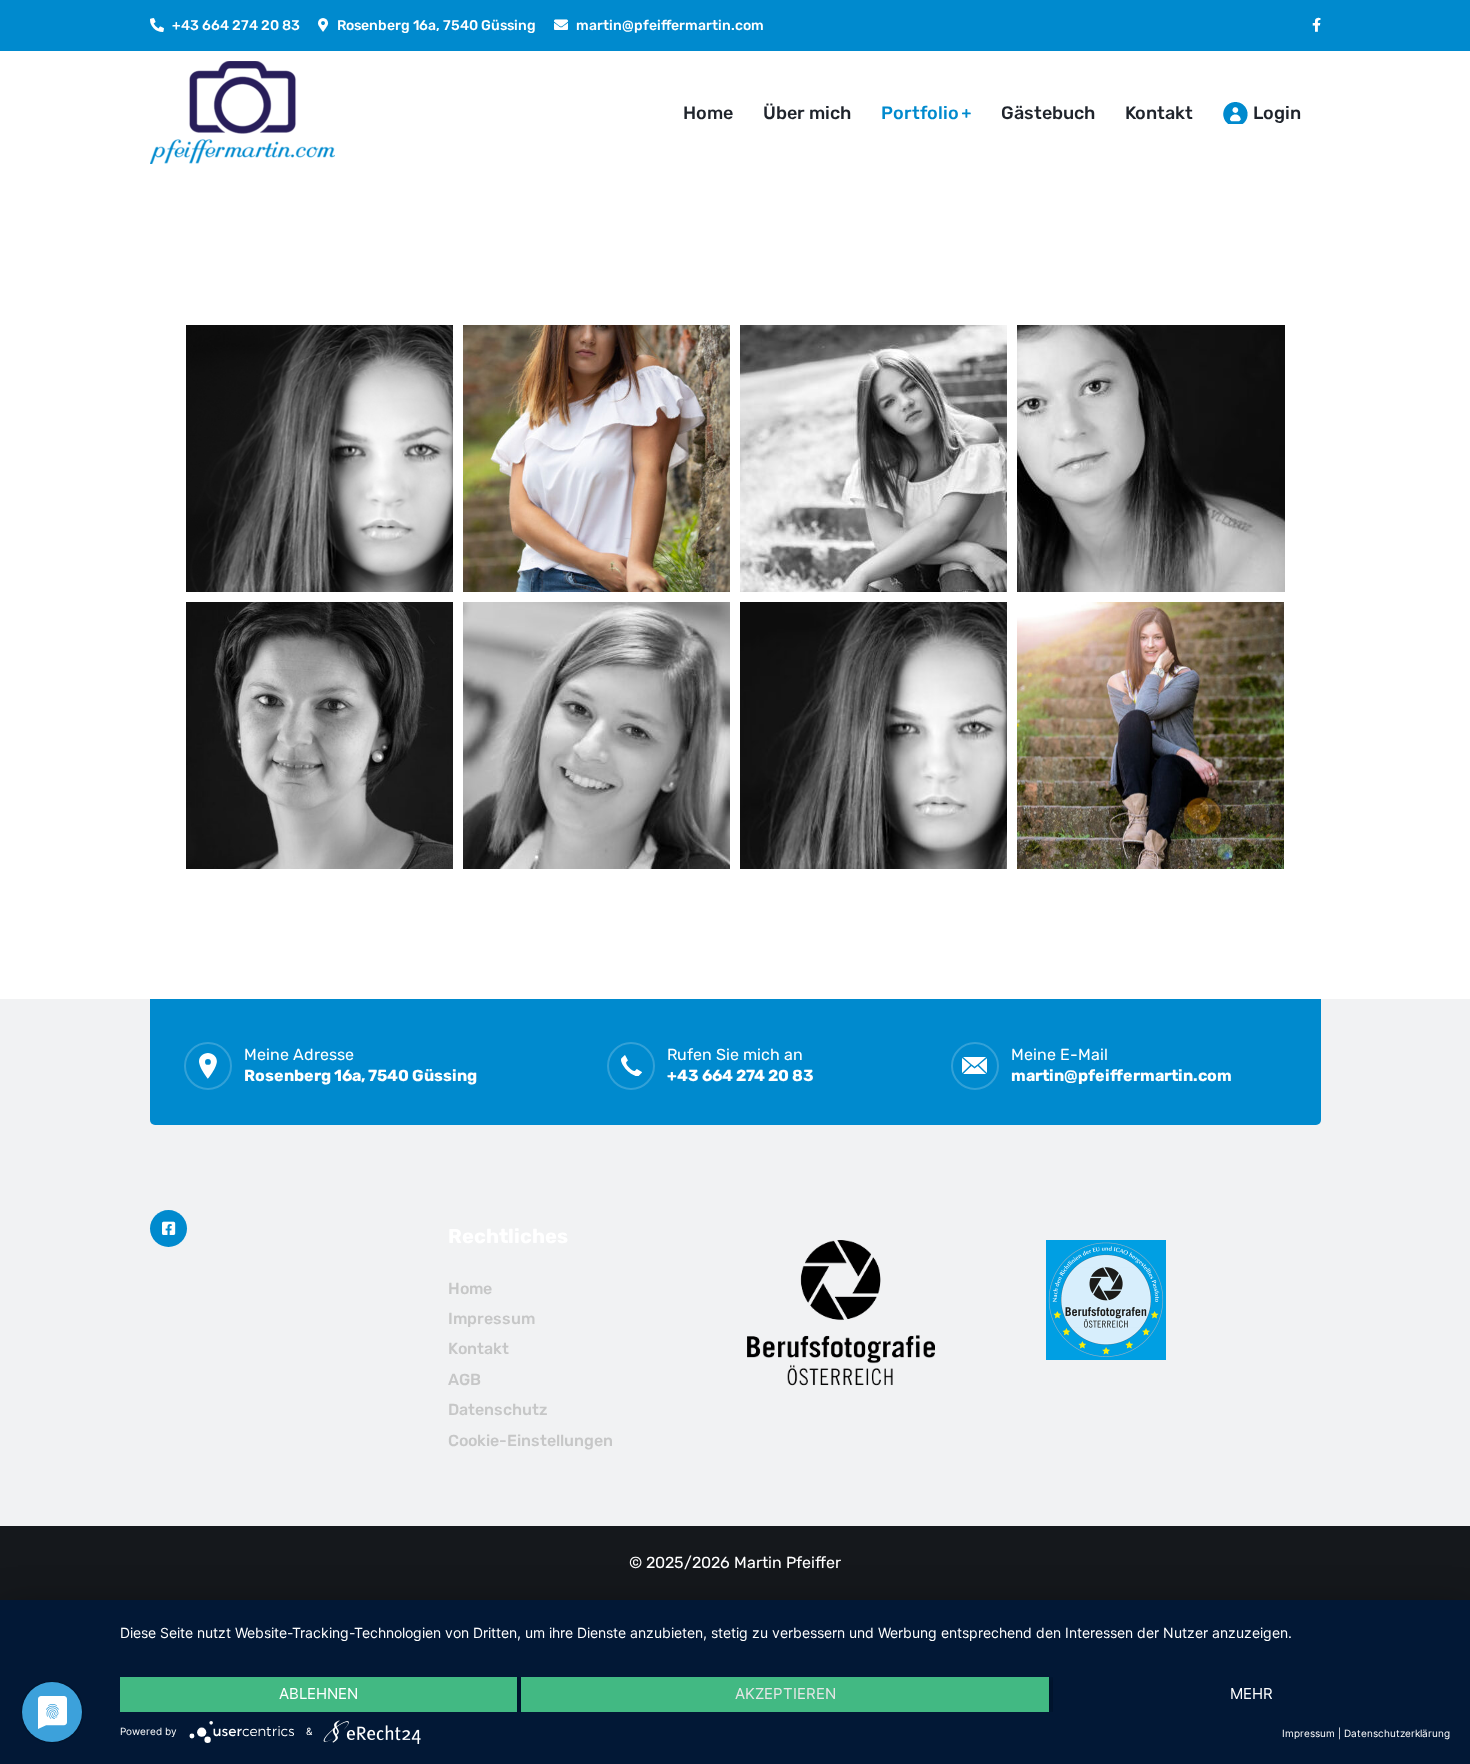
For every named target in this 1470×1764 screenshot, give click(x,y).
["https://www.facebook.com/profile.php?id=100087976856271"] (168, 1228)
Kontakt (1159, 113)
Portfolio (920, 113)
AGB (464, 1379)
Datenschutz (498, 1409)
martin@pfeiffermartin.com (670, 25)
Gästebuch (1048, 113)
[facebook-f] (1316, 25)
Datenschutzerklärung (1397, 1733)
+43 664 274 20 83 (236, 25)
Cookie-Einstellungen (530, 1440)
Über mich (807, 113)
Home (708, 113)
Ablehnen (318, 1693)
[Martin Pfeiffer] (242, 112)
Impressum (491, 1318)
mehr (1251, 1693)
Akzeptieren (785, 1693)
